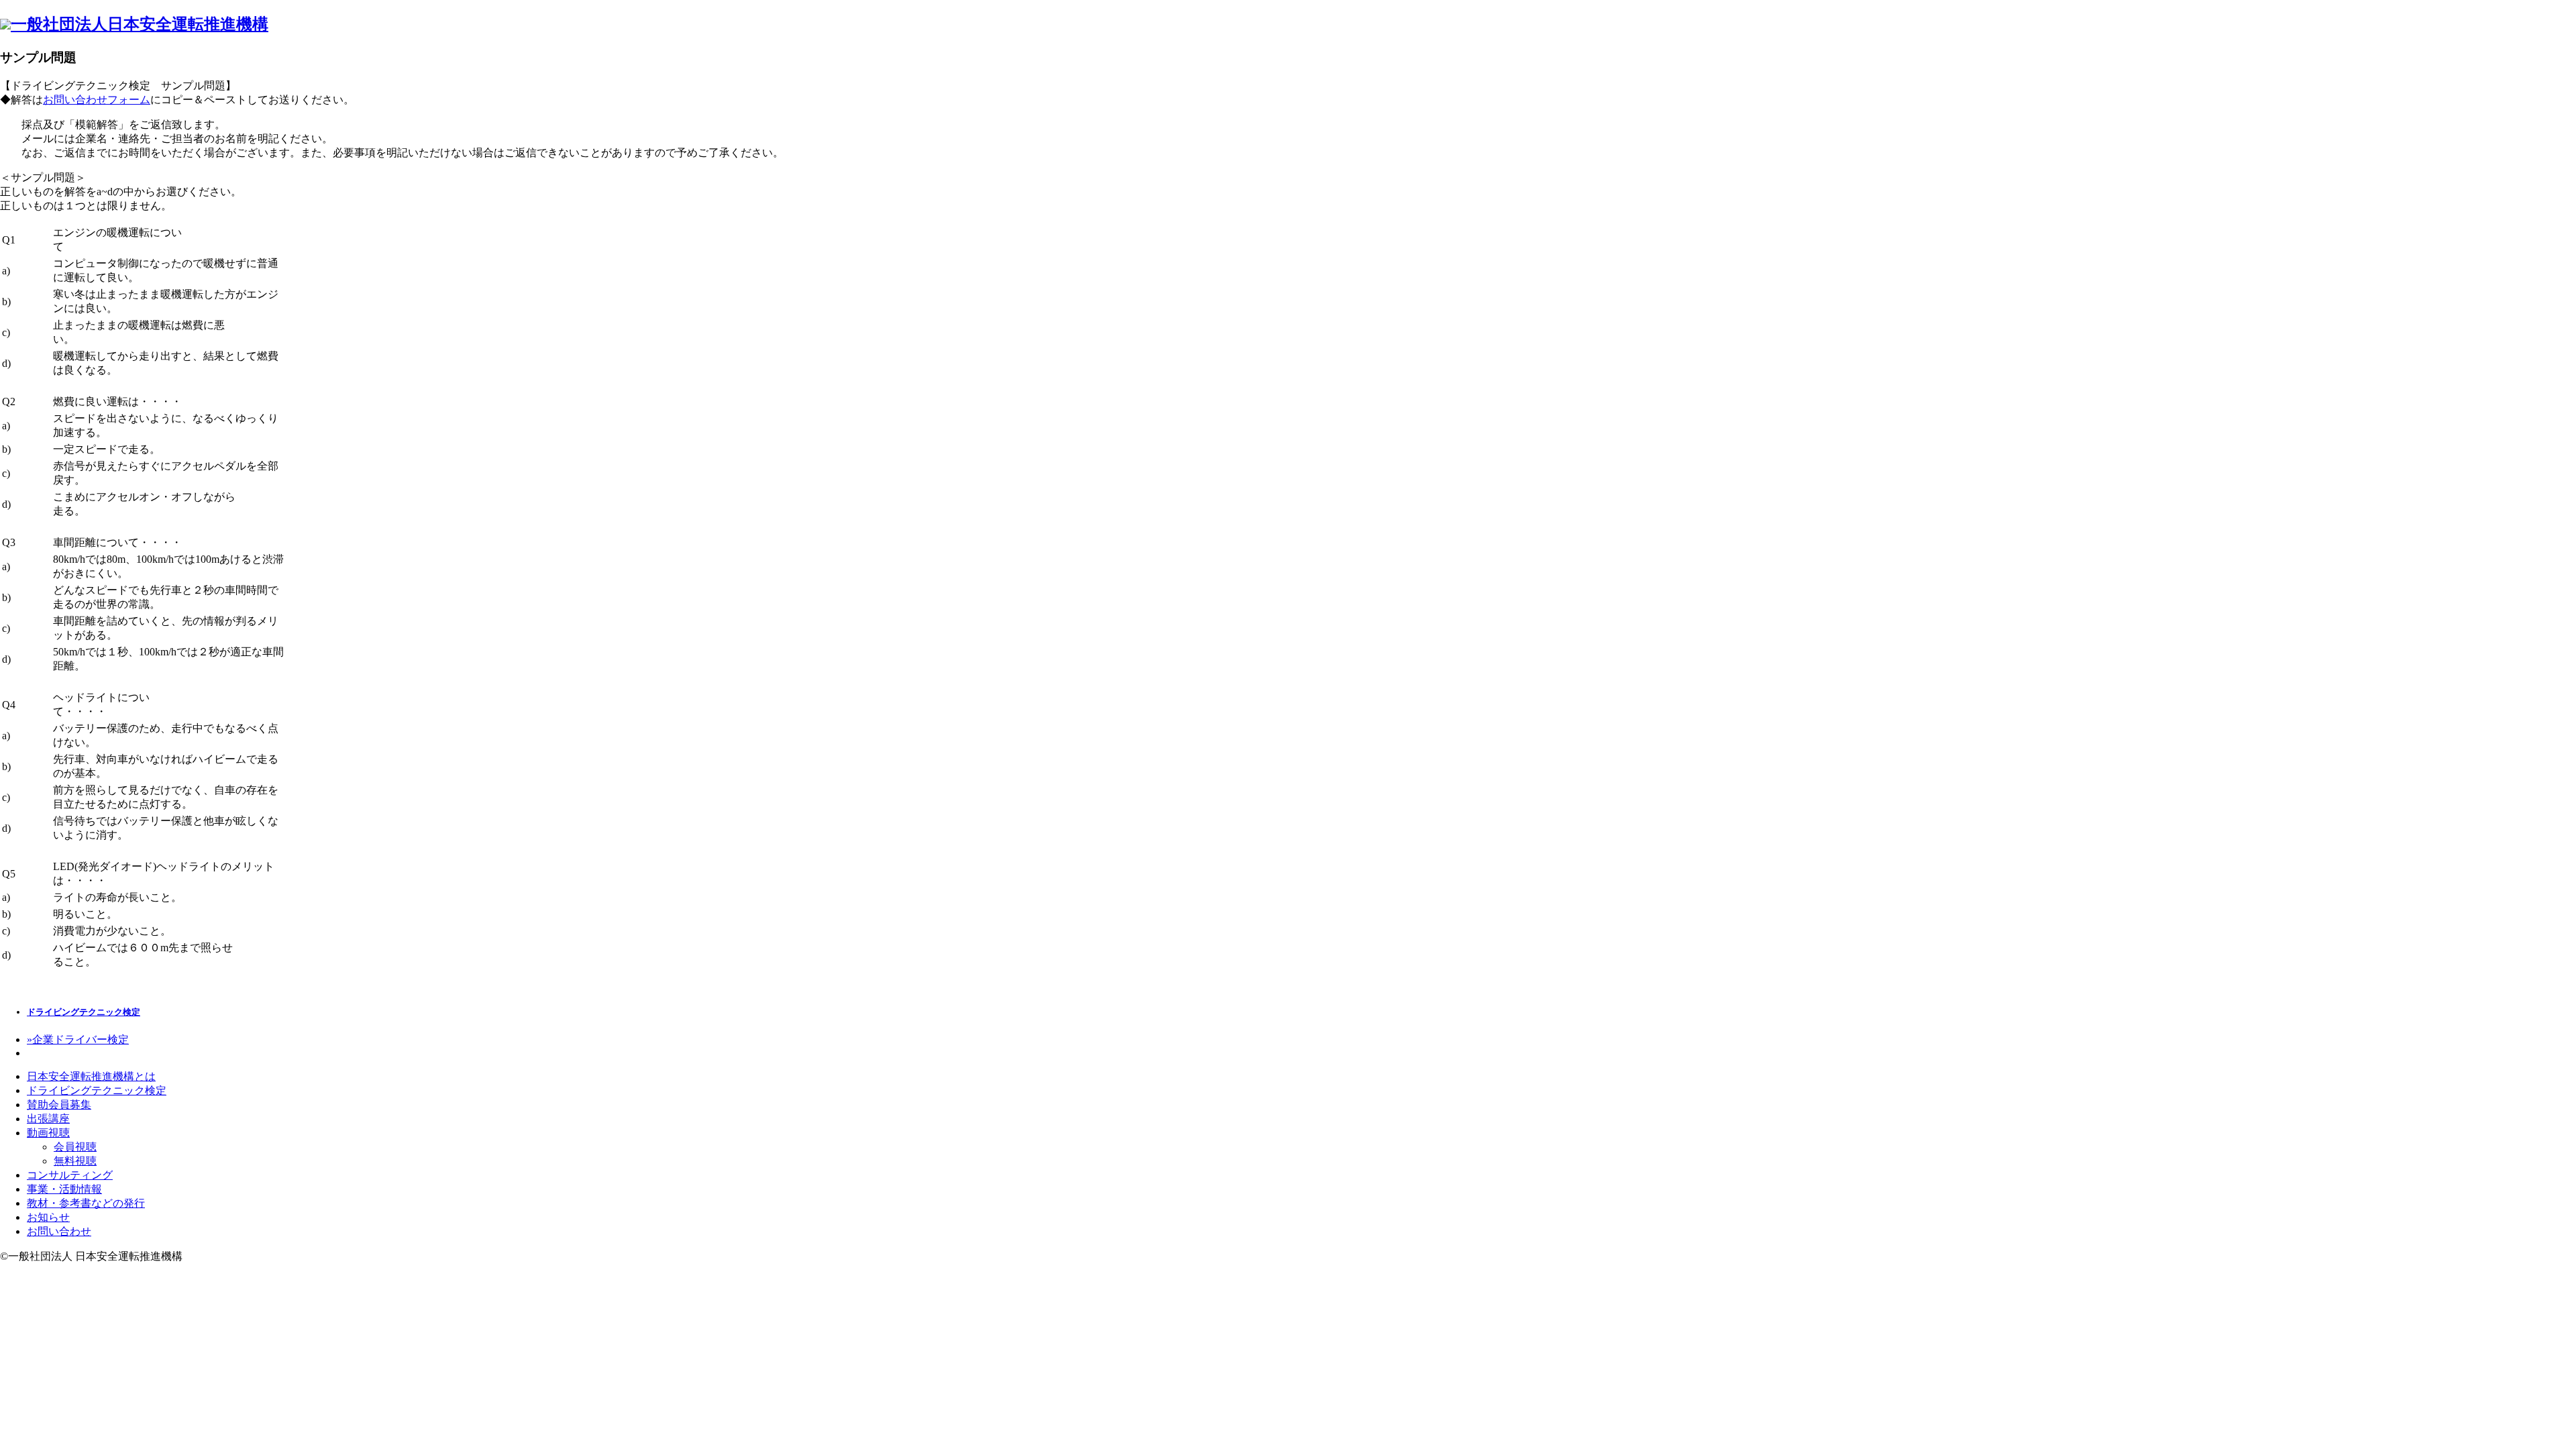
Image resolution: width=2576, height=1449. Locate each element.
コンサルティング (70, 1175)
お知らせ (48, 1217)
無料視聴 (75, 1161)
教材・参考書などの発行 (86, 1203)
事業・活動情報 (64, 1189)
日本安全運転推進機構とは (91, 1076)
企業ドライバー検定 (78, 1039)
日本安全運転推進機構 (140, 24)
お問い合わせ (59, 1231)
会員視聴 (75, 1147)
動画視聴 (48, 1133)
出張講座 (48, 1119)
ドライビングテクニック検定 (84, 1012)
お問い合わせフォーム (97, 100)
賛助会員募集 (59, 1105)
